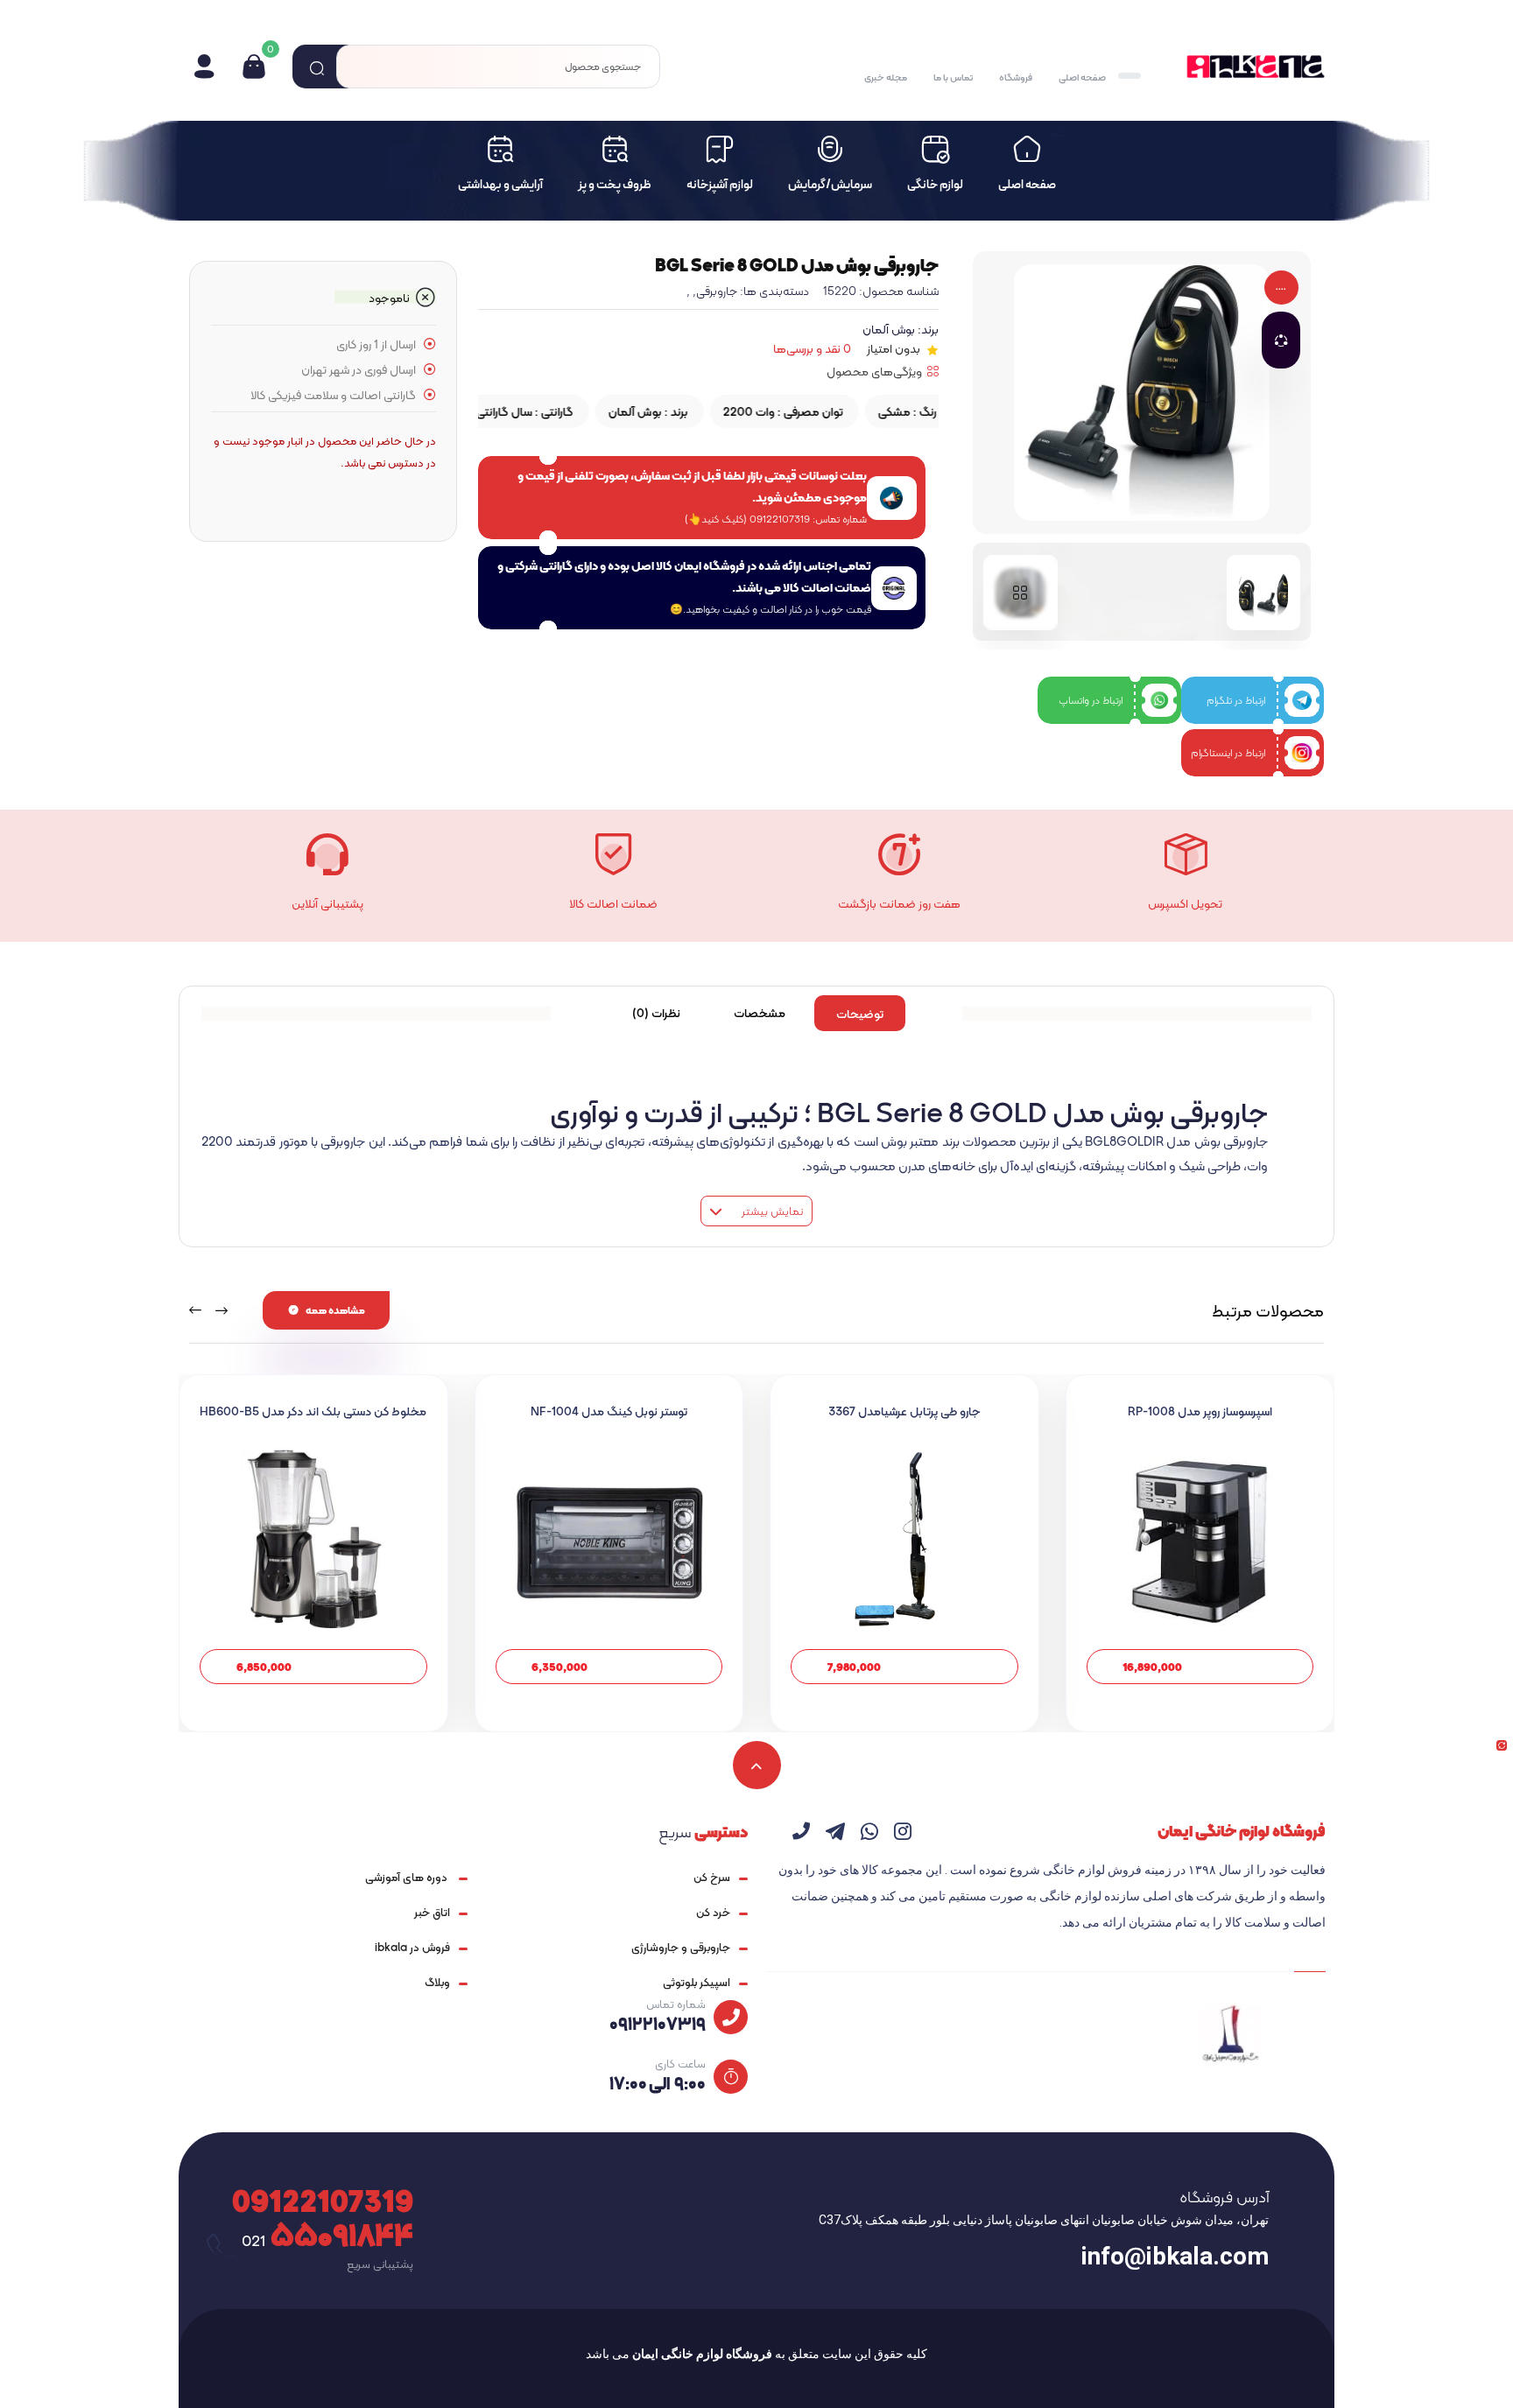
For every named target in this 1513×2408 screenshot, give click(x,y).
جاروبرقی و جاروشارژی (681, 1947)
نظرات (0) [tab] (656, 1013)
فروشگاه (1016, 77)
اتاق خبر (432, 1912)
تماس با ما (953, 77)
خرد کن (713, 1912)
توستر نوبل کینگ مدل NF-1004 (609, 1411)
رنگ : (894, 411)
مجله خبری (886, 77)
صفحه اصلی (1082, 77)
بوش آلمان (889, 329)
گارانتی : (491, 411)
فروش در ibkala (412, 1947)
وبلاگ (437, 1982)
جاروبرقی (717, 291)
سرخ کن (712, 1877)
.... (1281, 288)
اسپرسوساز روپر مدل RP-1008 (1200, 1411)
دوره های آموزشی (408, 1877)
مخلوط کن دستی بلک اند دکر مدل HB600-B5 (313, 1411)
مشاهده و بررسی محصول (1200, 1666)
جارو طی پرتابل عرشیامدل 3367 (904, 1411)
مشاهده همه (335, 1310)
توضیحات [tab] (860, 1014)
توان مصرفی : (769, 411)
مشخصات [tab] (760, 1013)
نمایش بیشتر (771, 1211)
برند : (634, 411)
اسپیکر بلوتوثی (697, 1982)
